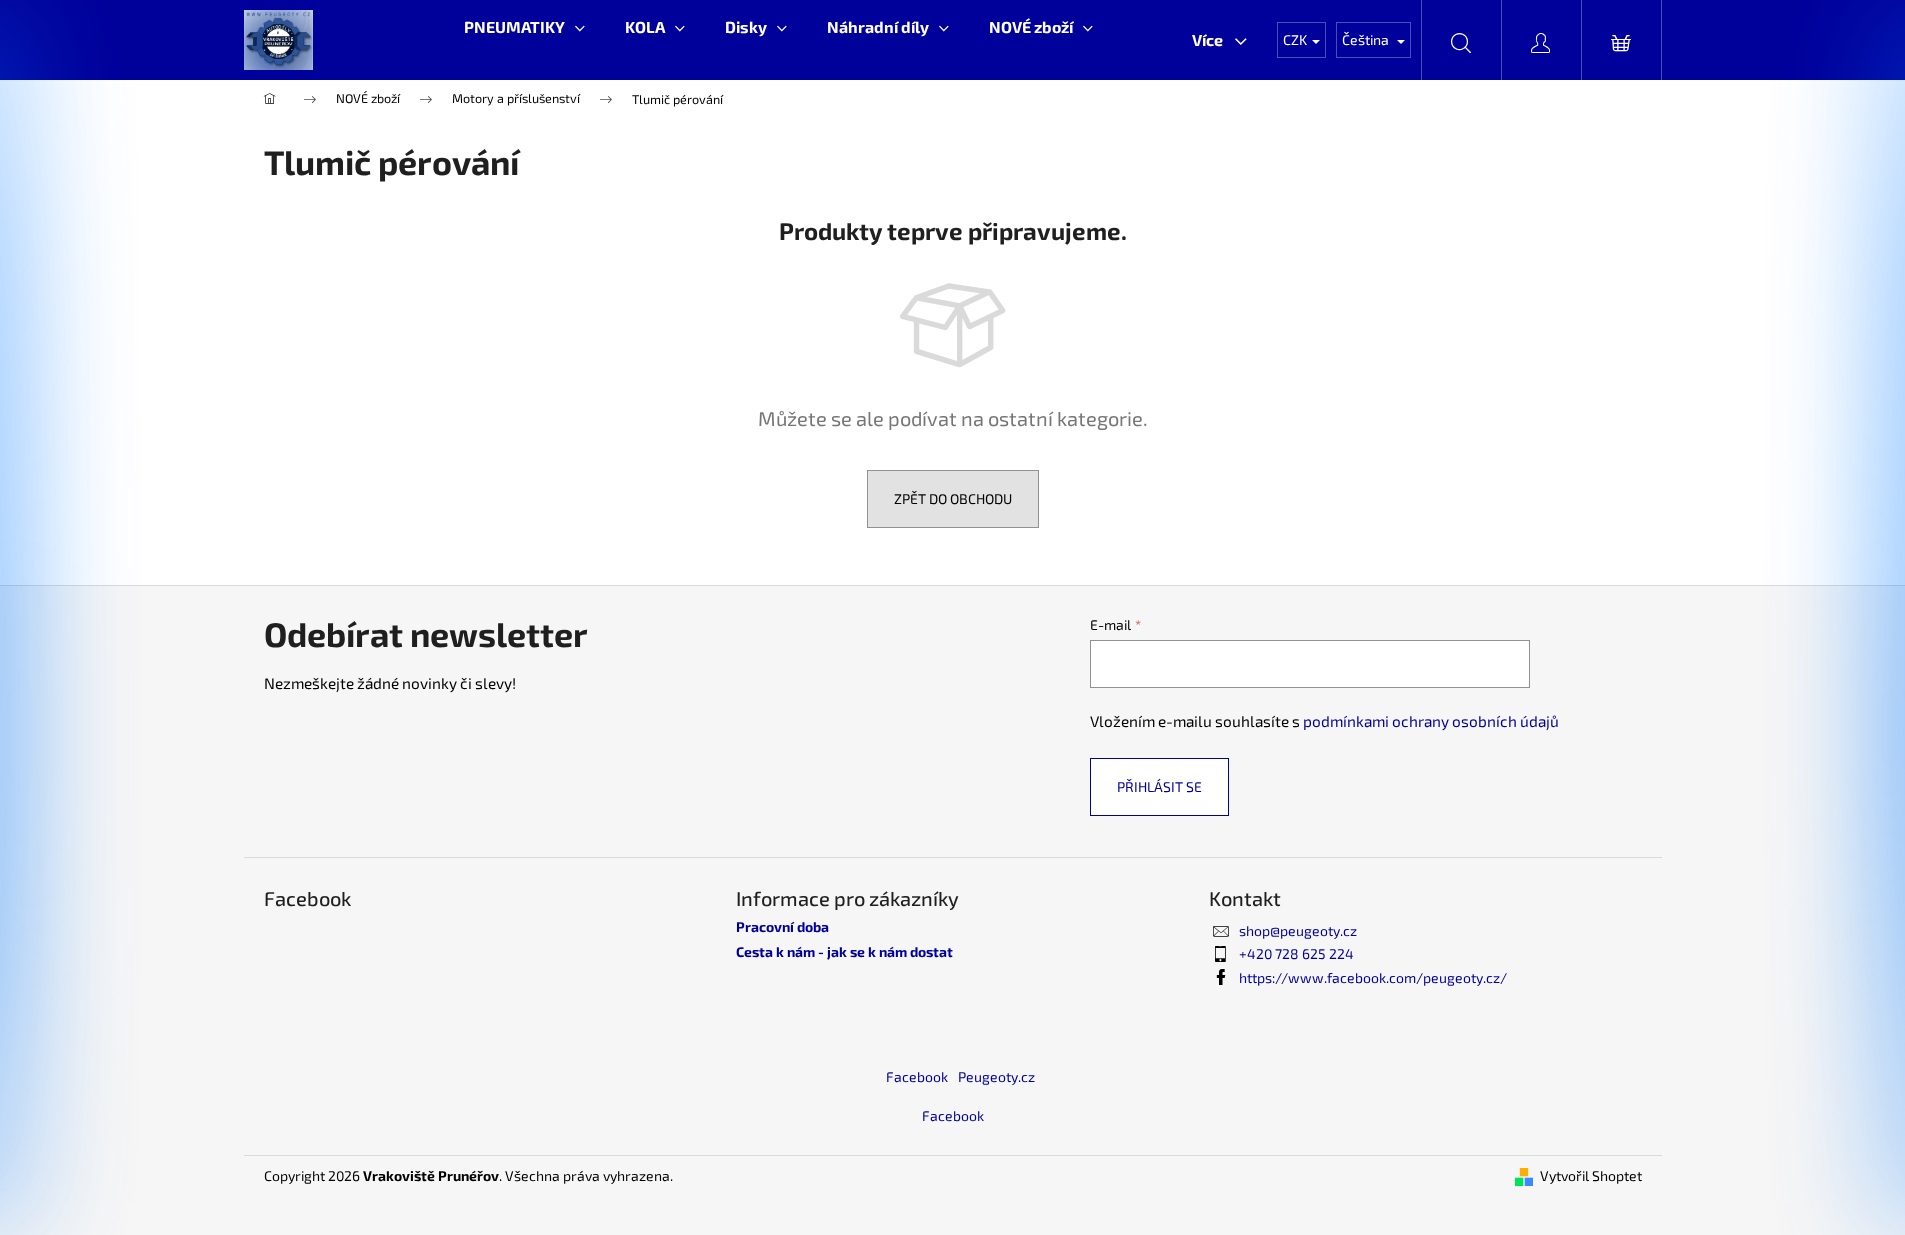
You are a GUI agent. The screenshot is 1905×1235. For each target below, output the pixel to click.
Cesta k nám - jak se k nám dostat (844, 951)
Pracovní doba (782, 926)
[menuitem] (524, 27)
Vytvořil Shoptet (1591, 1175)
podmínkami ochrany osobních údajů (1431, 721)
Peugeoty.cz (996, 1076)
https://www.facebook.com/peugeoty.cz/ (1373, 977)
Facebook (917, 1076)
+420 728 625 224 (1296, 953)
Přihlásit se (1159, 786)
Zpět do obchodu (953, 498)
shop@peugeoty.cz (1298, 930)
